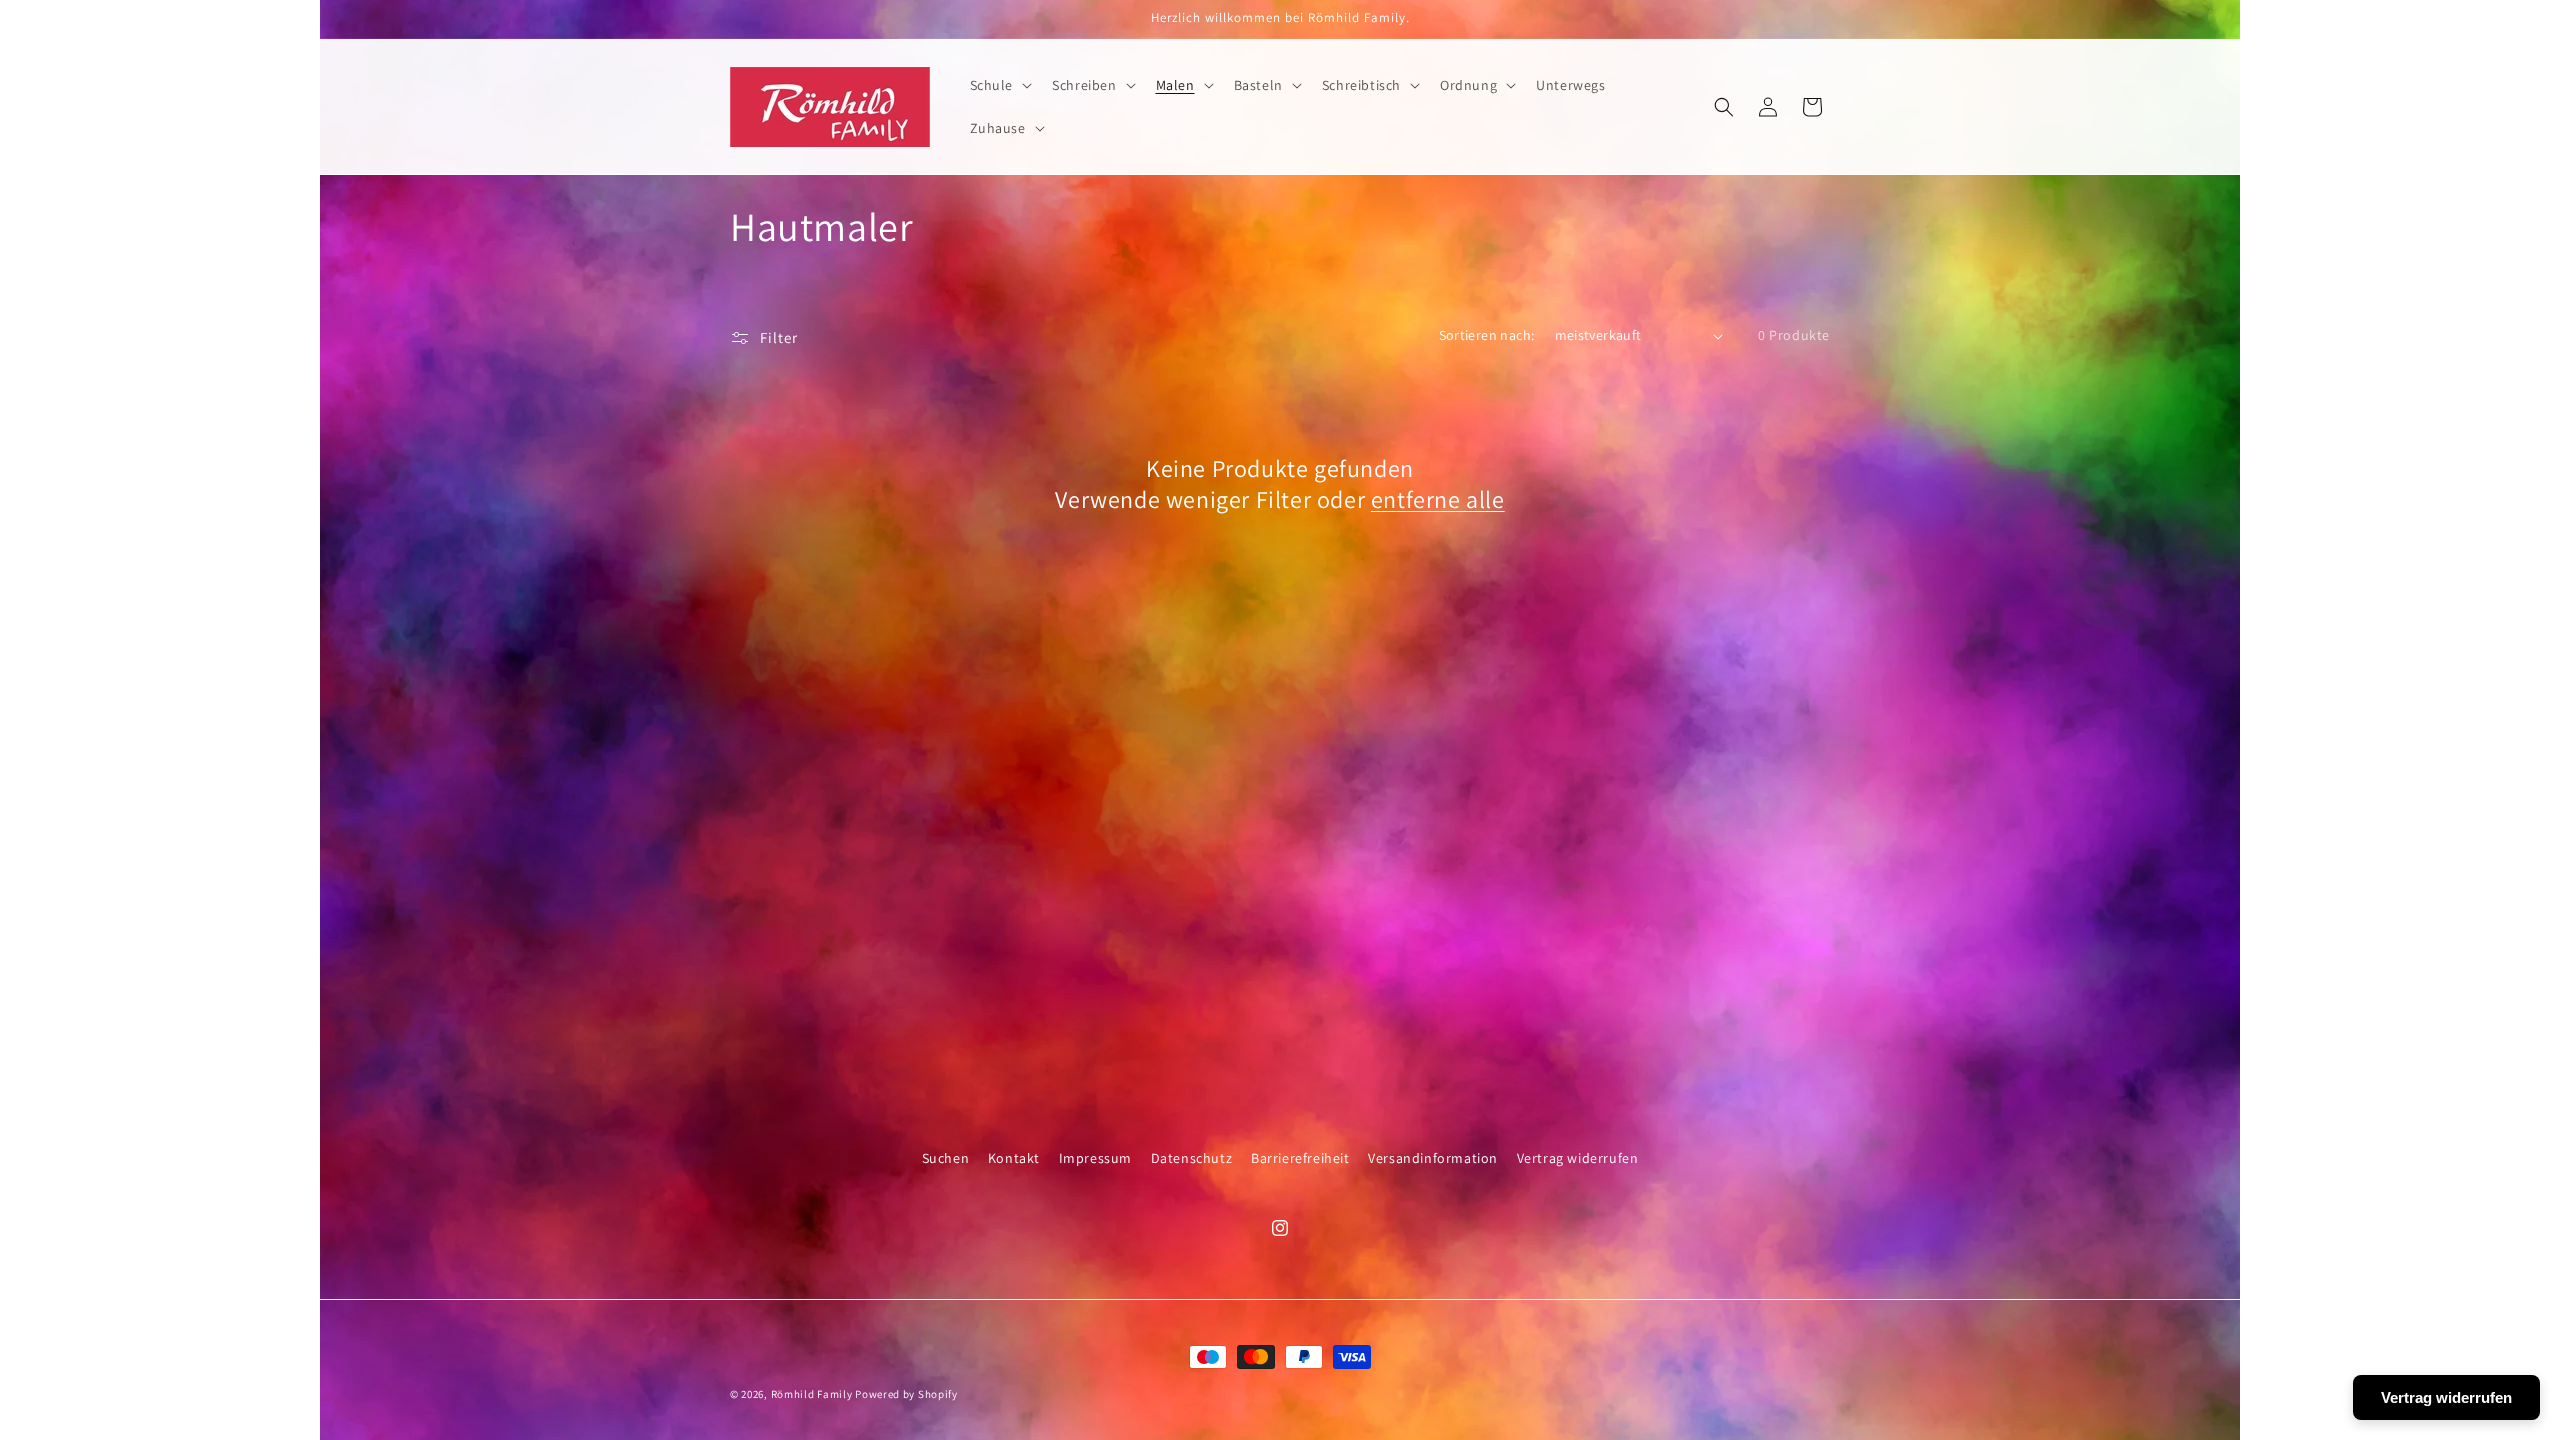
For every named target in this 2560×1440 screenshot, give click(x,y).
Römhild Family (812, 1394)
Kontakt (1014, 1158)
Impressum (1095, 1158)
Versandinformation (1433, 1158)
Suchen (946, 1158)
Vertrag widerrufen (1578, 1158)
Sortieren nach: (1487, 335)
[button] (999, 85)
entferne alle (1438, 499)
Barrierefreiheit (1300, 1158)
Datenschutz (1192, 1158)
